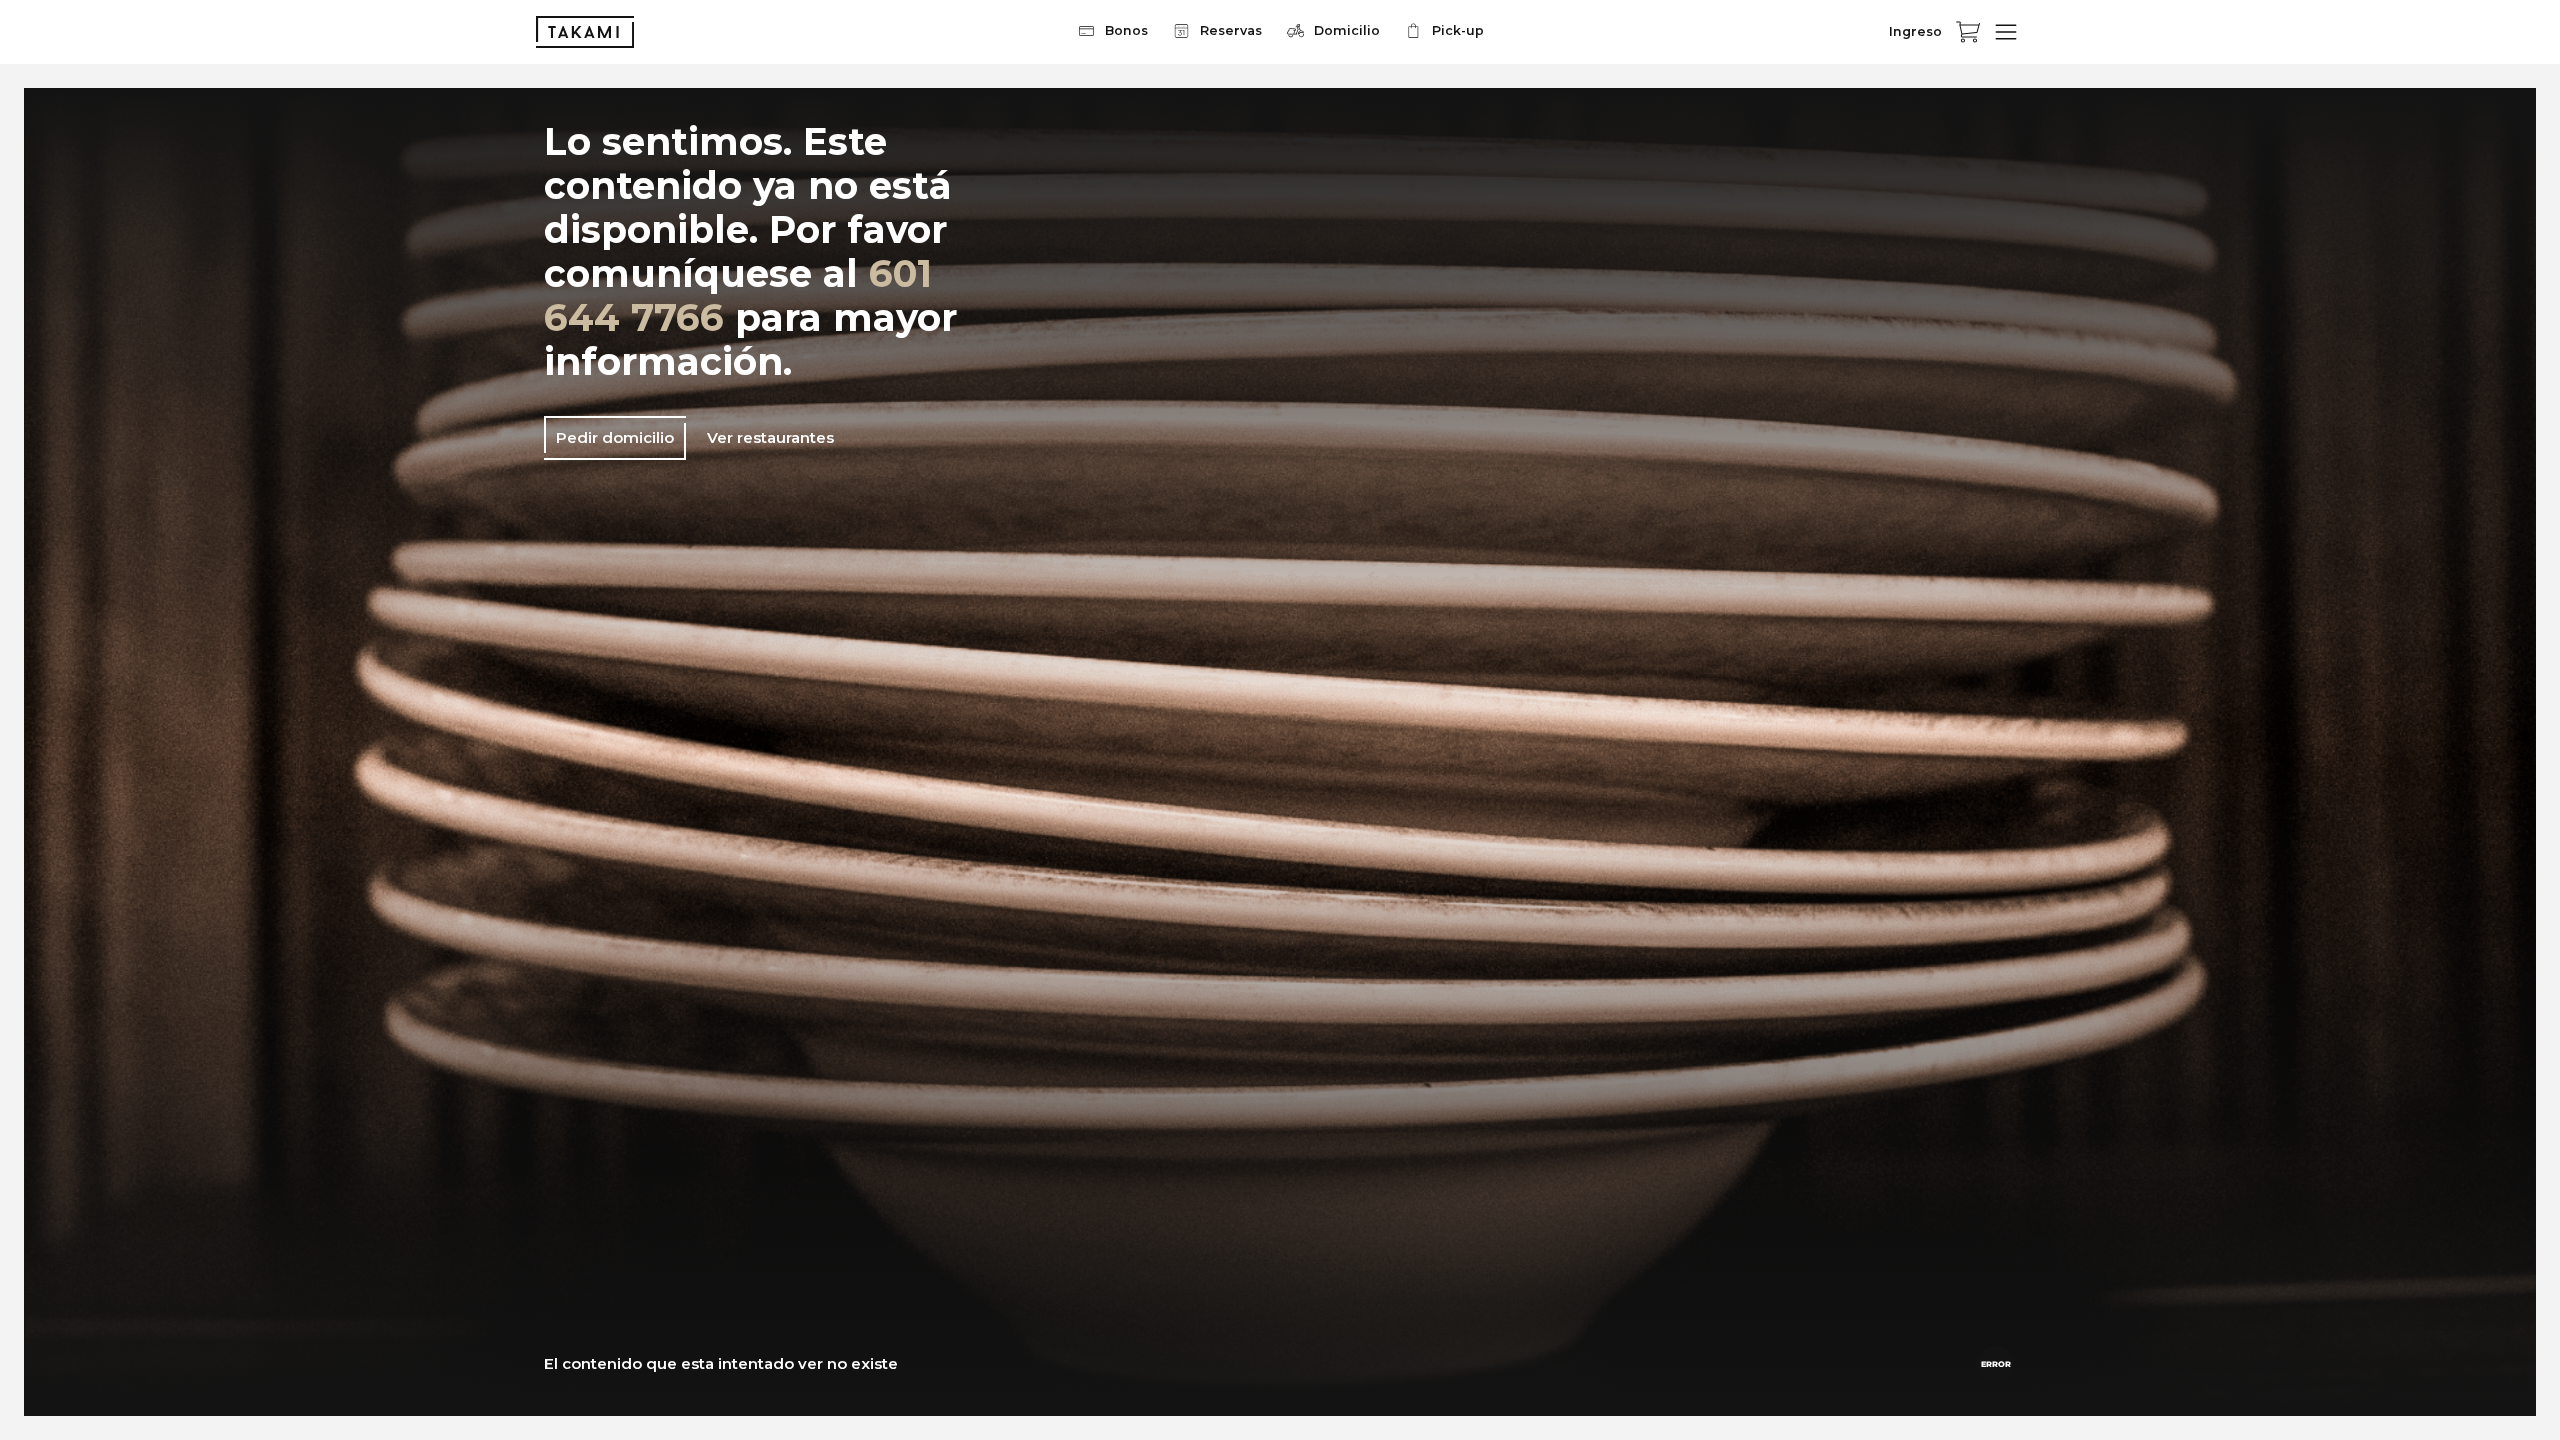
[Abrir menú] (2006, 32)
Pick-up (1458, 30)
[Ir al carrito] (1968, 32)
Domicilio (1347, 30)
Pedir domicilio (615, 437)
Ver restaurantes (770, 437)
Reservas (1231, 30)
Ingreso (1915, 31)
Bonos (1126, 30)
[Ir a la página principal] (585, 32)
